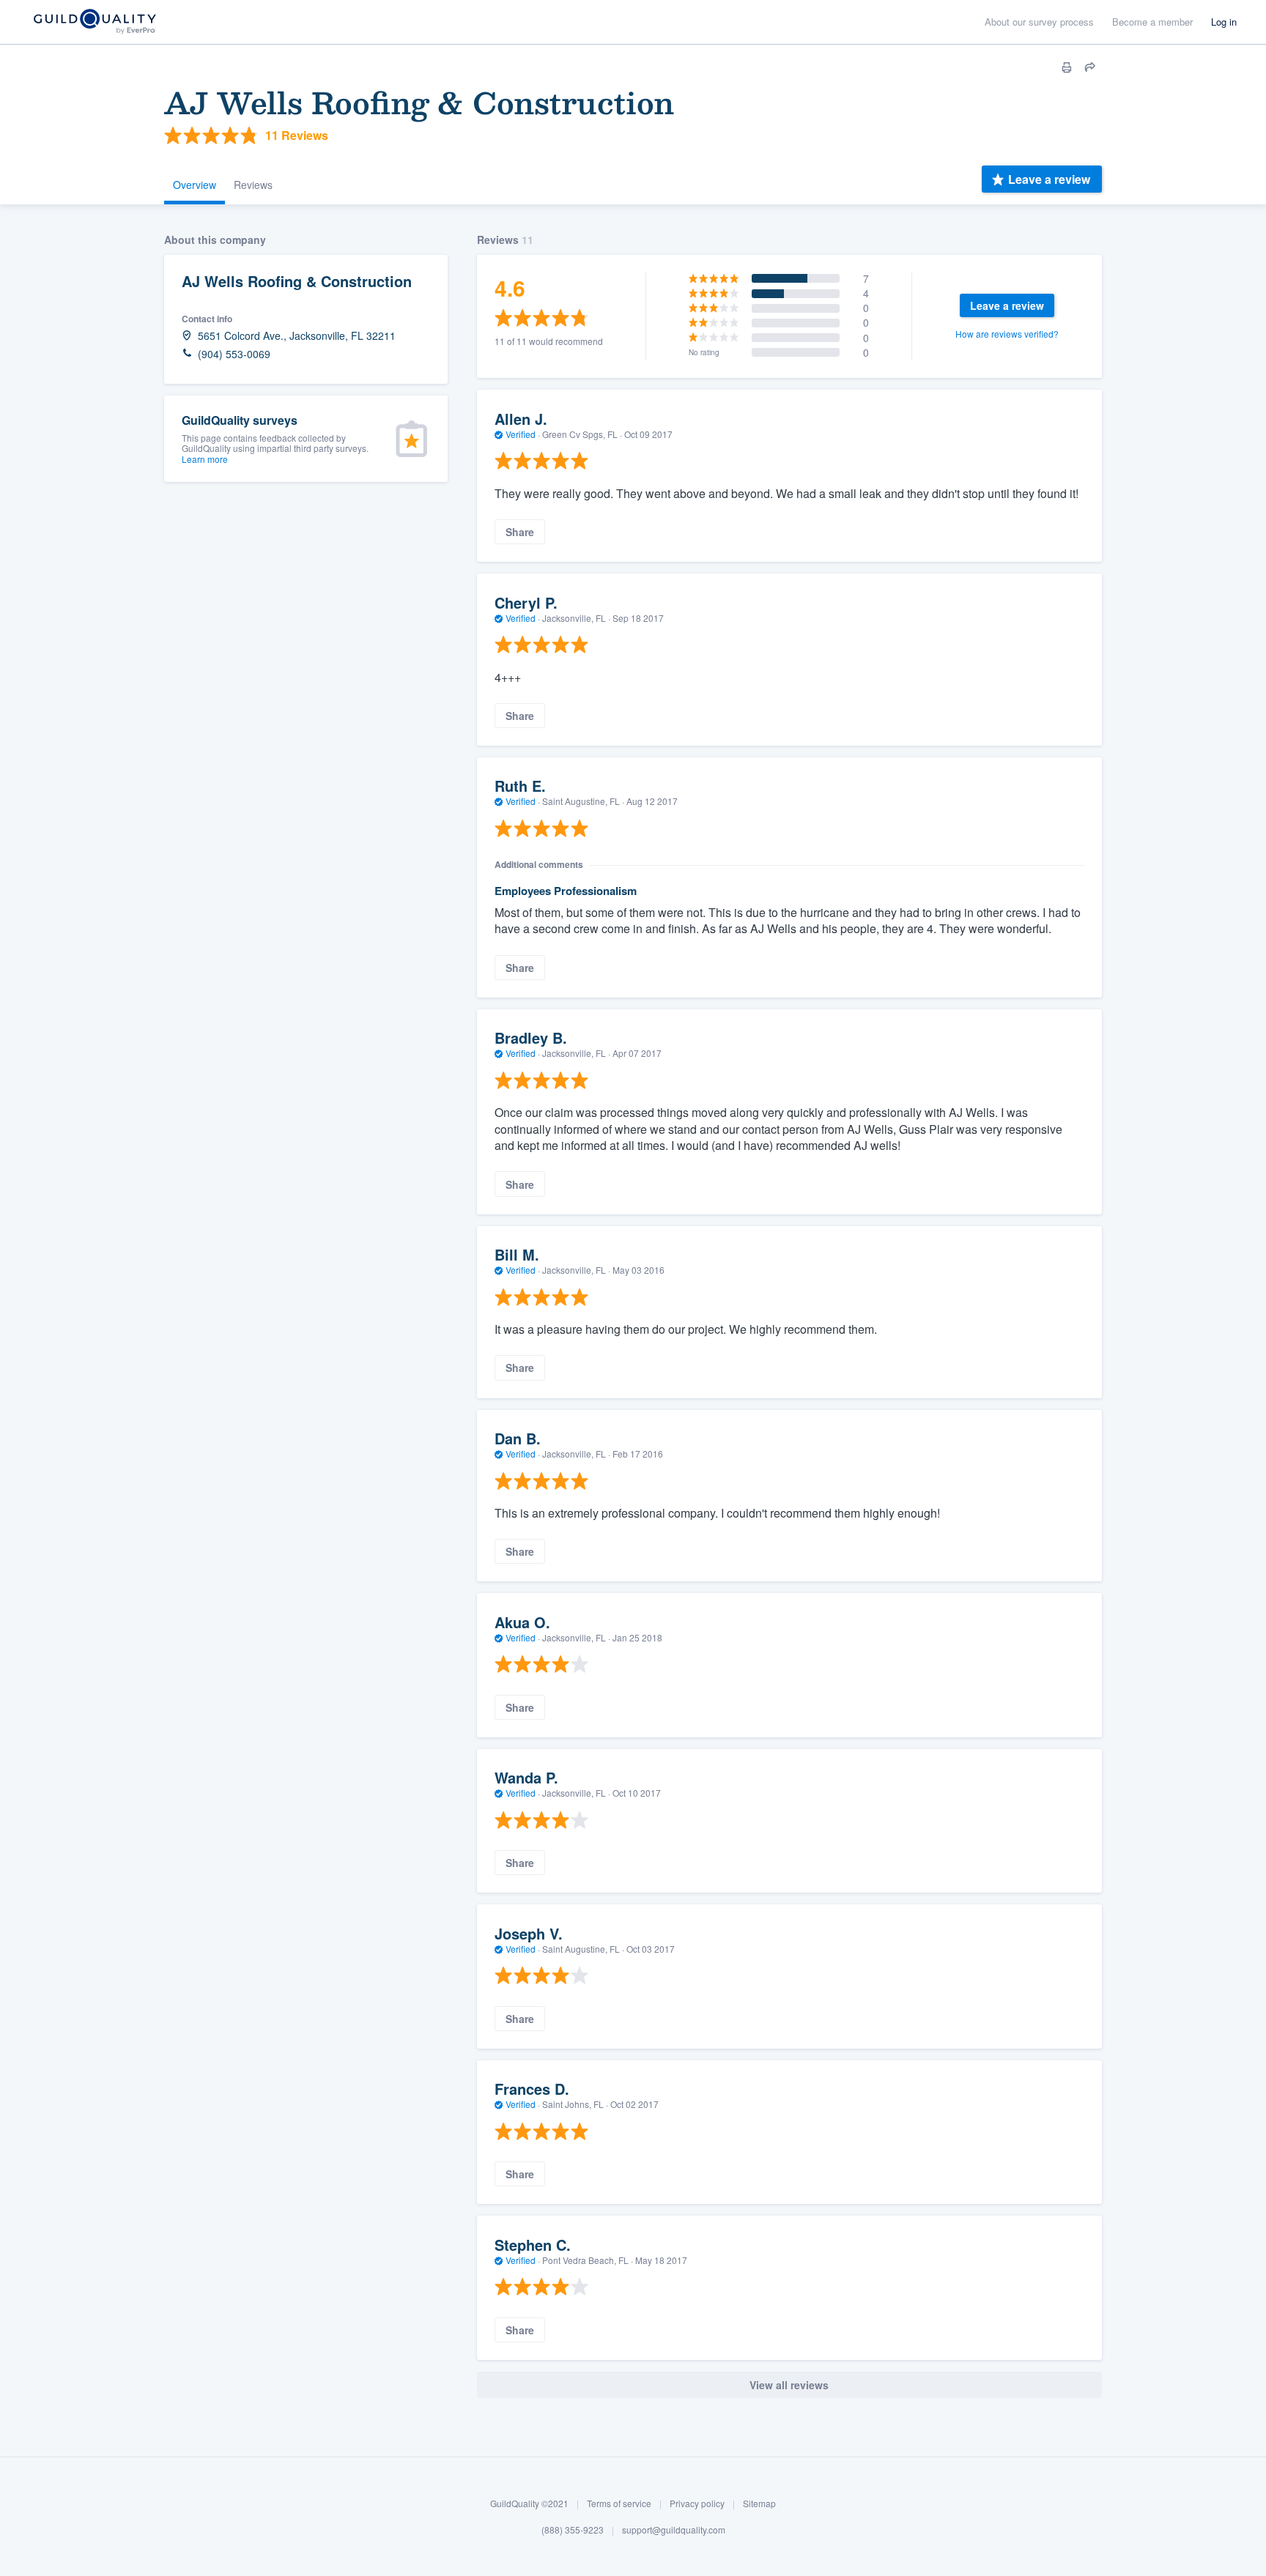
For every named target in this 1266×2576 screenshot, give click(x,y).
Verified (521, 434)
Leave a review (1049, 179)
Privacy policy (697, 2503)
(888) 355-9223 (573, 2529)
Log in (1224, 22)
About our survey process (1039, 22)
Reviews (253, 185)
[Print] (1067, 67)
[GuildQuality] (94, 22)
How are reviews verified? (1007, 334)
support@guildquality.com (674, 2529)
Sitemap (759, 2503)
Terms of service (619, 2503)
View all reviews (789, 2385)
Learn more (205, 459)
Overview (195, 185)
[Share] (1090, 67)
